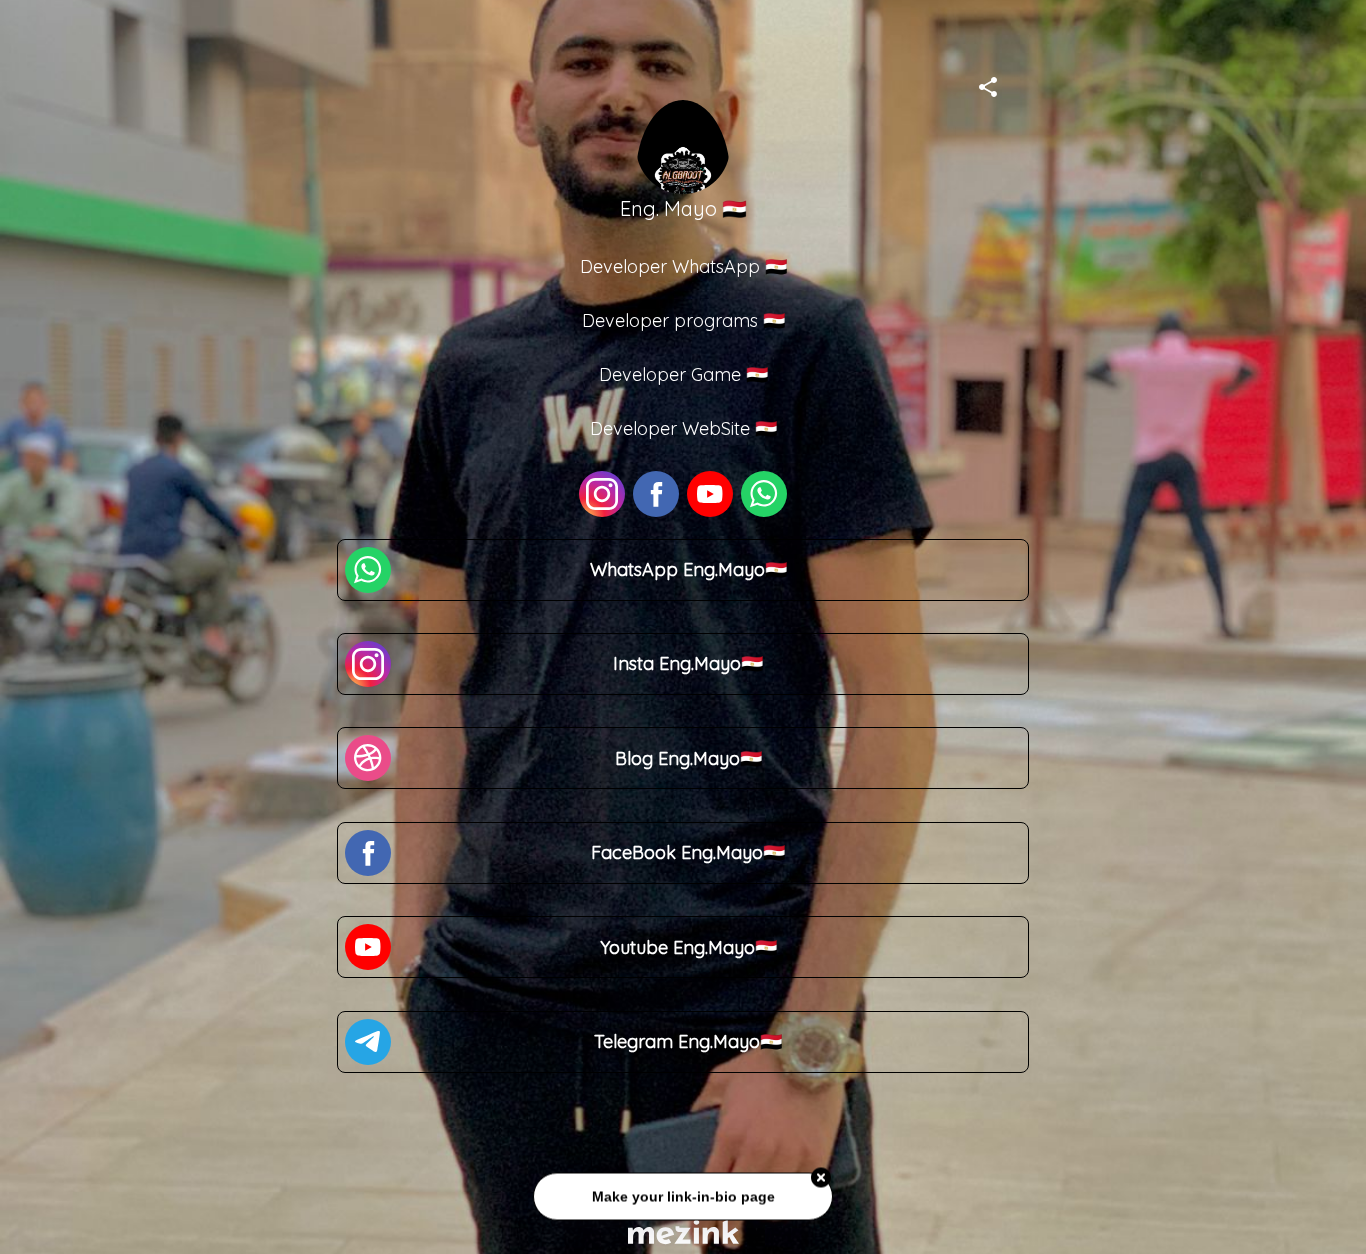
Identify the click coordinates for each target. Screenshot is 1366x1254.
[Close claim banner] (821, 1174)
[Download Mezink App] (683, 1231)
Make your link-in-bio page (682, 1192)
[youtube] (710, 494)
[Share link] (988, 84)
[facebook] (656, 494)
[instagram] (602, 494)
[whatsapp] (764, 494)
